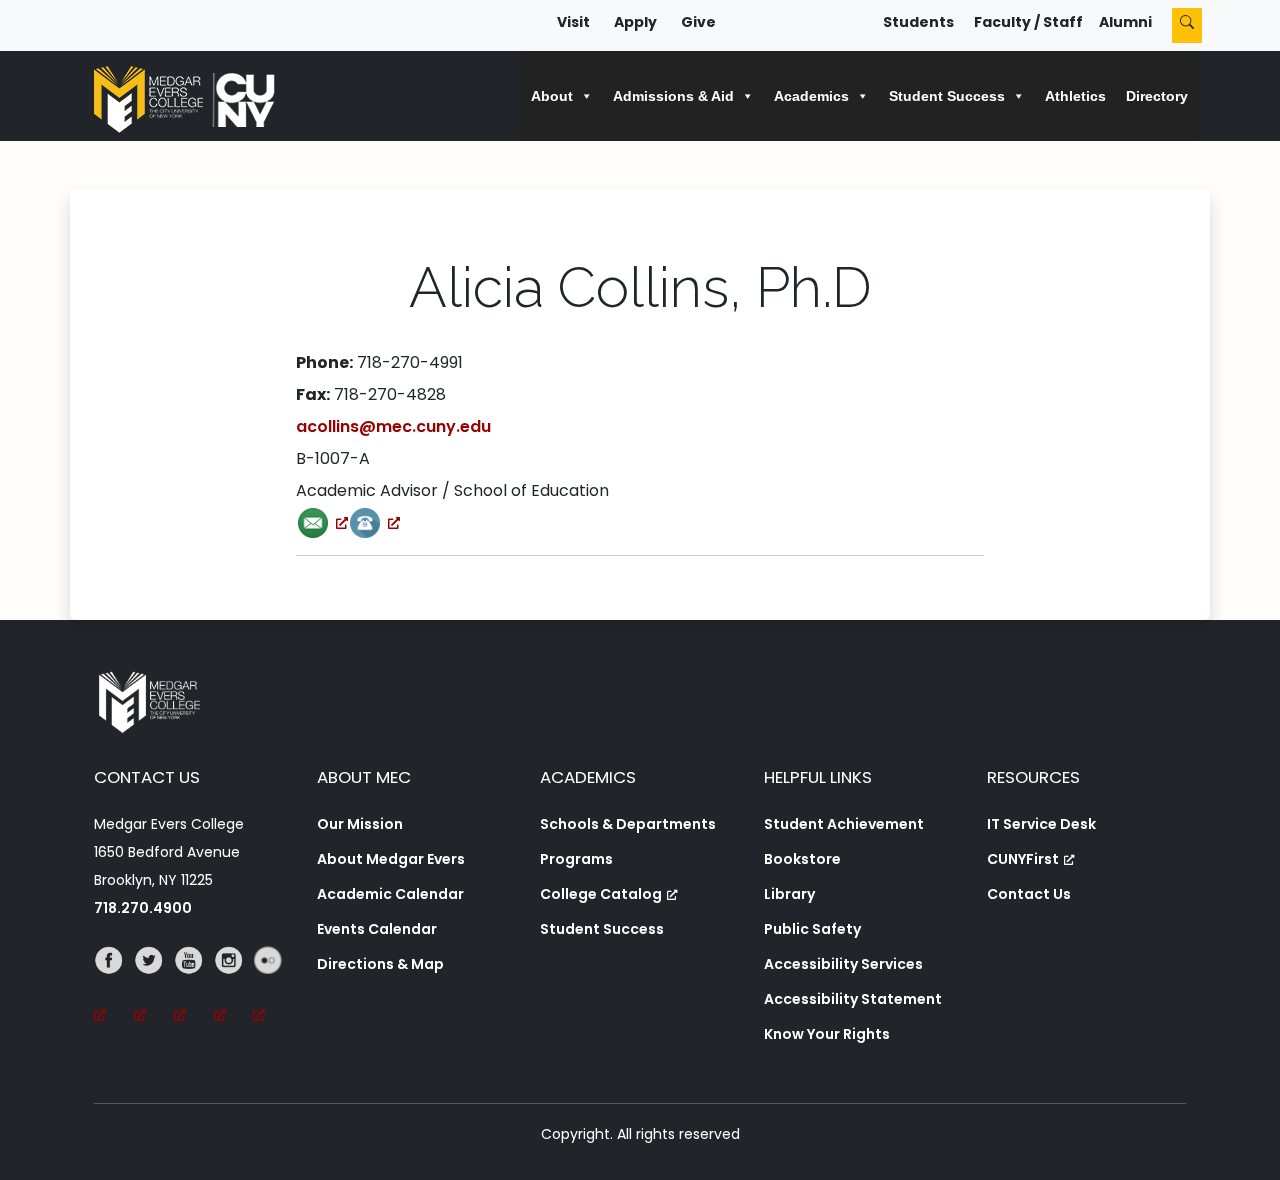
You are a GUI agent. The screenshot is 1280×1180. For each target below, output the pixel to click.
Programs (576, 859)
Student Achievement (844, 824)
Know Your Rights (827, 1034)
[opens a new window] (322, 522)
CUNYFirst (1023, 859)
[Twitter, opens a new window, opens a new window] (154, 988)
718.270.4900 (143, 908)
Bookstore (802, 859)
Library (789, 894)
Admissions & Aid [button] (673, 96)
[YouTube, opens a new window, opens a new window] (194, 988)
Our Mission (360, 824)
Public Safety (812, 929)
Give (698, 22)
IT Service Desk (1041, 824)
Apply (635, 22)
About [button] (552, 96)
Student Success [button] (947, 96)
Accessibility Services (843, 964)
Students (918, 22)
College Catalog (601, 894)
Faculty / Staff (1028, 22)
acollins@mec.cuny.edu (393, 426)
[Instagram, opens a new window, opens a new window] (234, 988)
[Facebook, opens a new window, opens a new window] (114, 988)
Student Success (602, 929)
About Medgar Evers (391, 859)
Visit (573, 22)
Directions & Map (380, 964)
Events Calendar (377, 929)
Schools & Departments (628, 824)
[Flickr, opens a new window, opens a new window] (273, 988)
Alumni (1125, 22)
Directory (1157, 96)
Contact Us (1029, 894)
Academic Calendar (390, 894)
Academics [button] (811, 96)
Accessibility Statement (853, 999)
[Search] (1187, 25)
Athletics (1075, 96)
